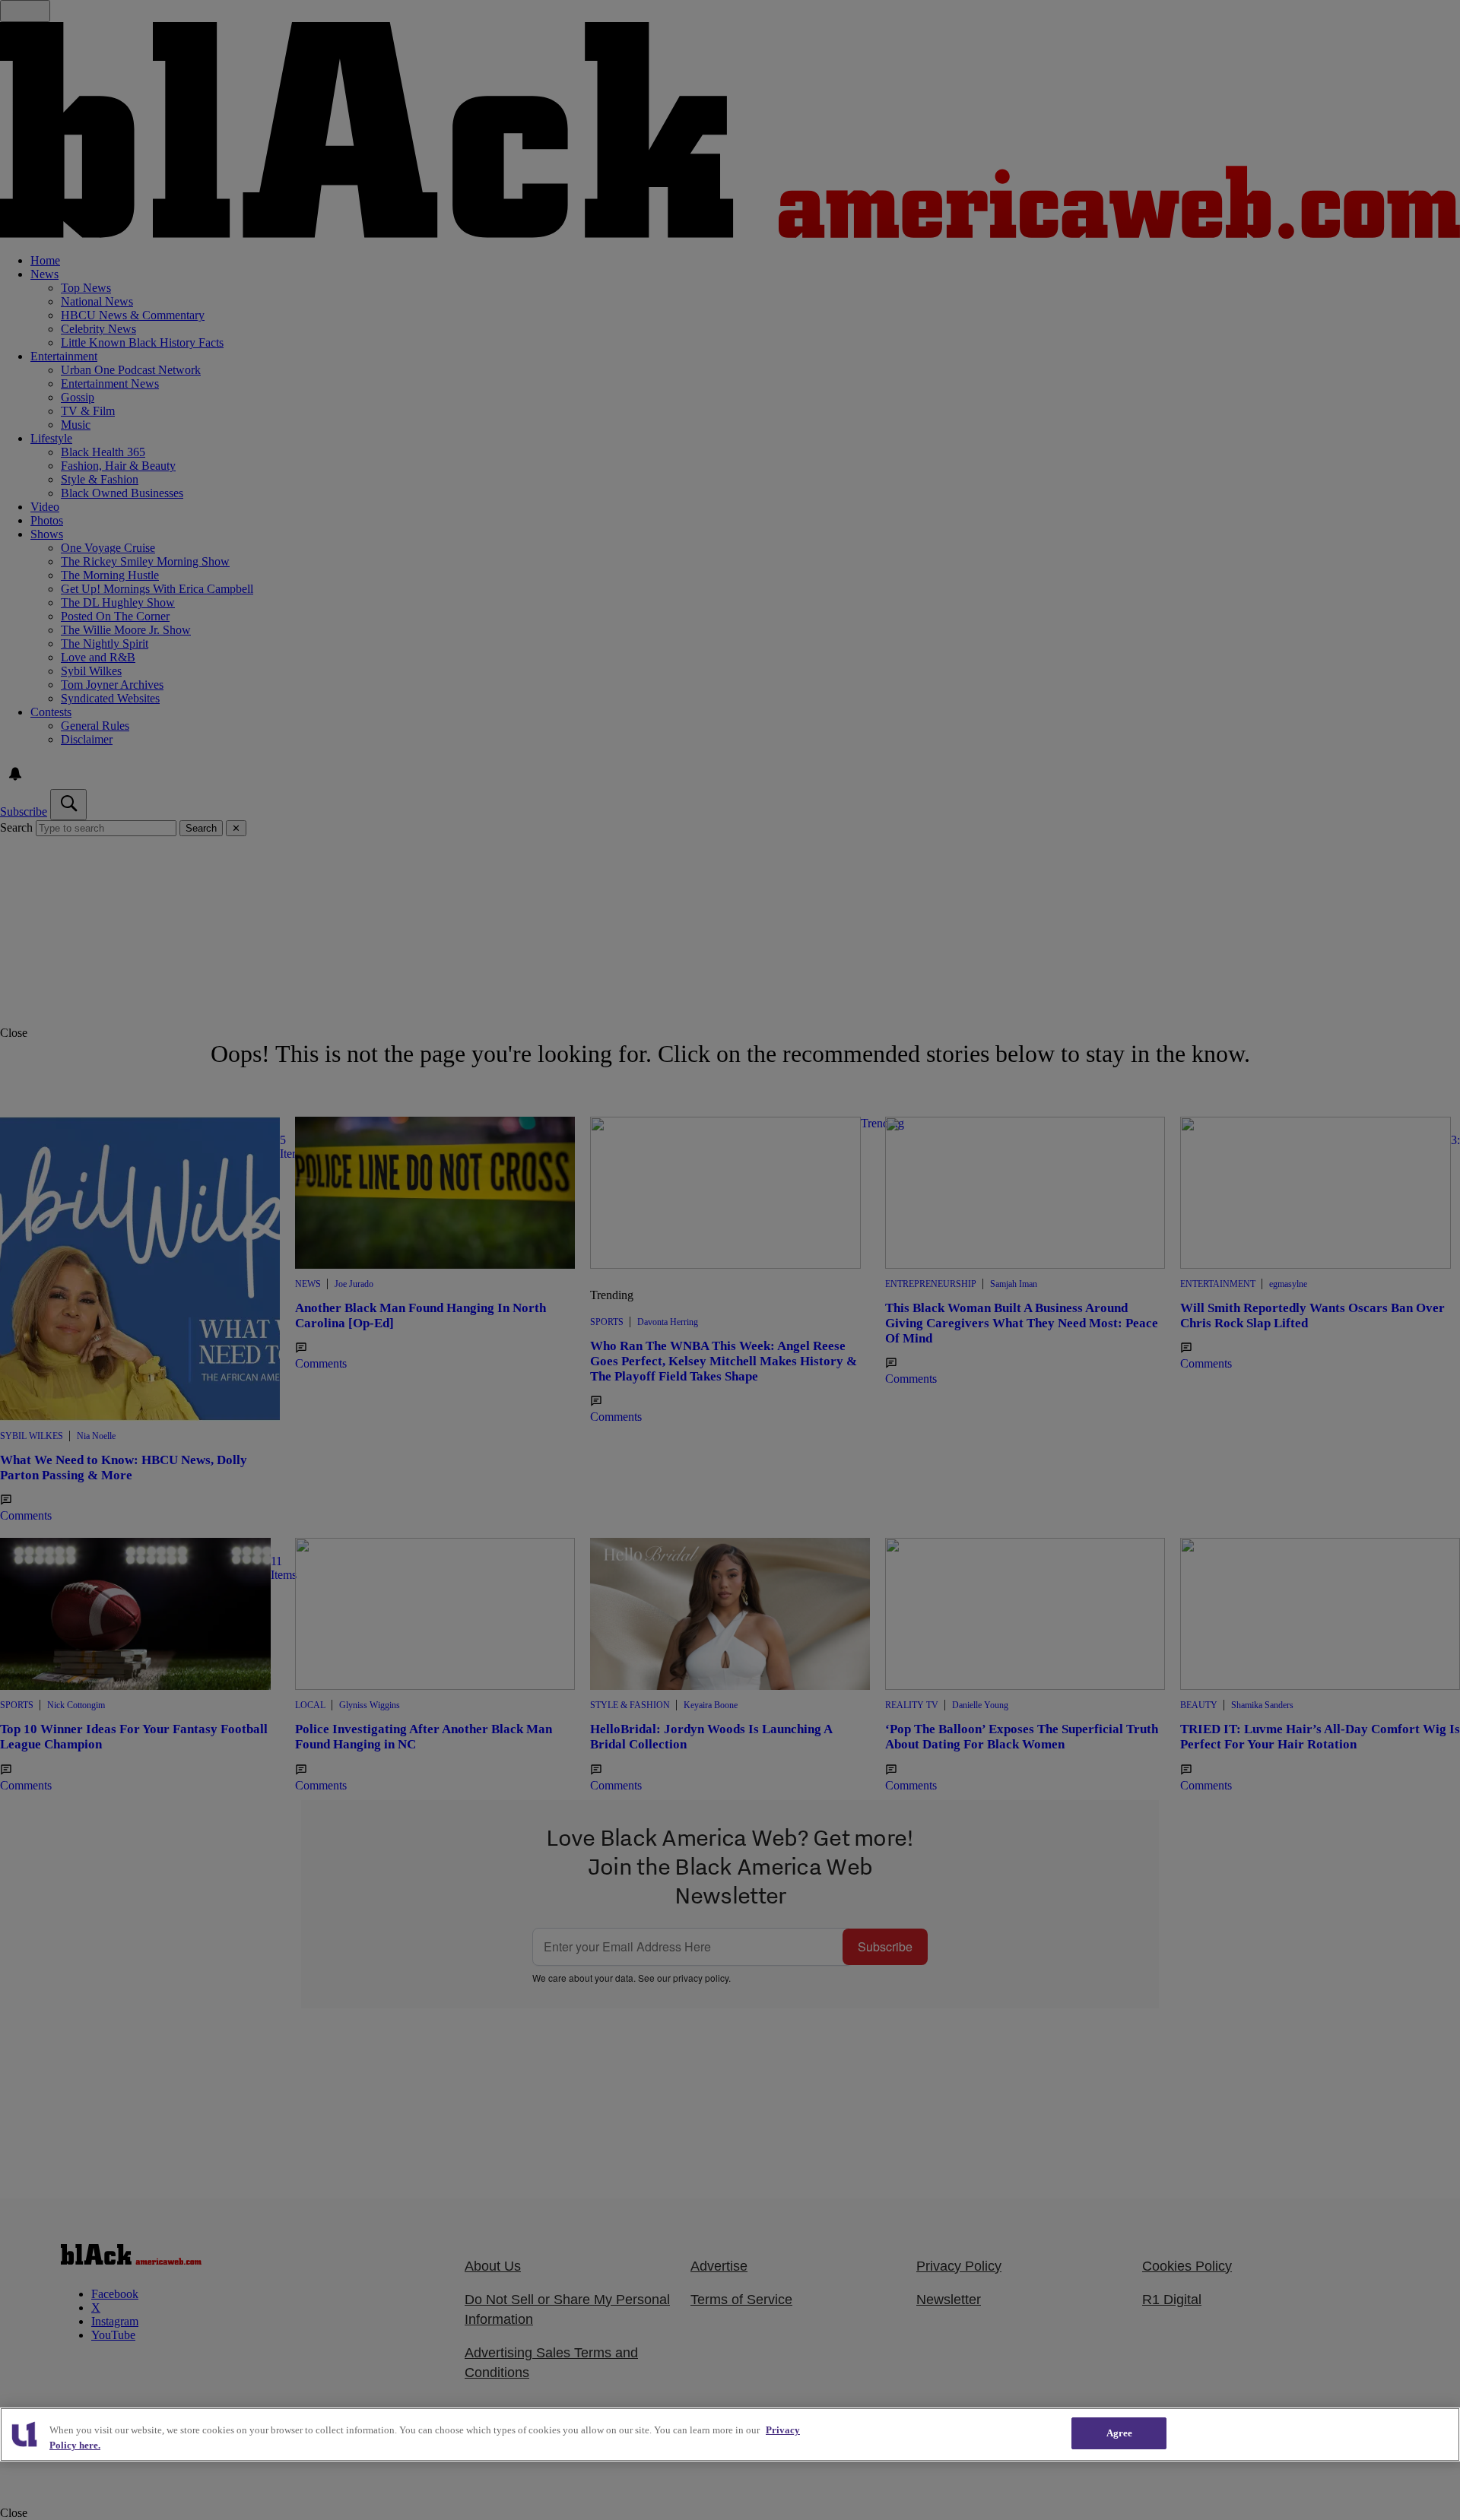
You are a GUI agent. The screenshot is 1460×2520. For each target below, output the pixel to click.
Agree (1120, 2433)
